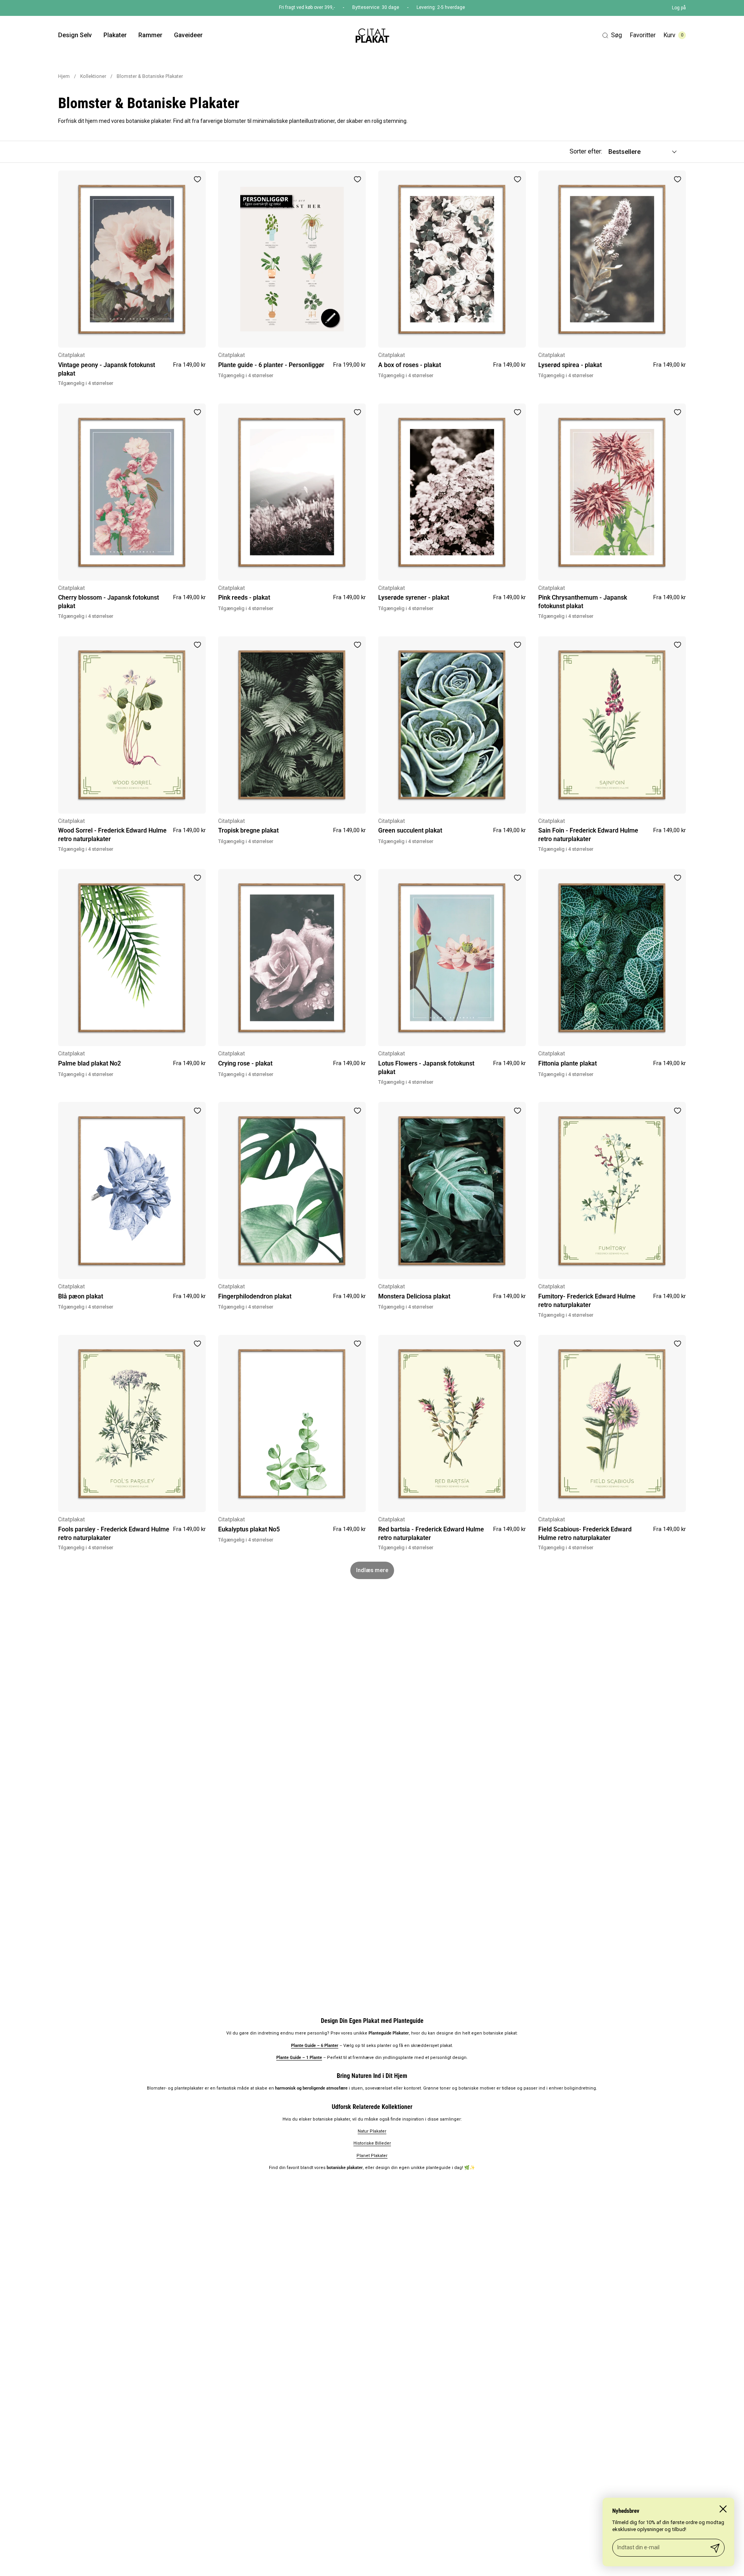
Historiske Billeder (372, 2143)
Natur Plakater (372, 2131)
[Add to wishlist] (197, 179)
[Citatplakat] (372, 35)
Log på (679, 8)
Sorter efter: (586, 151)
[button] (612, 35)
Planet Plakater (372, 2156)
